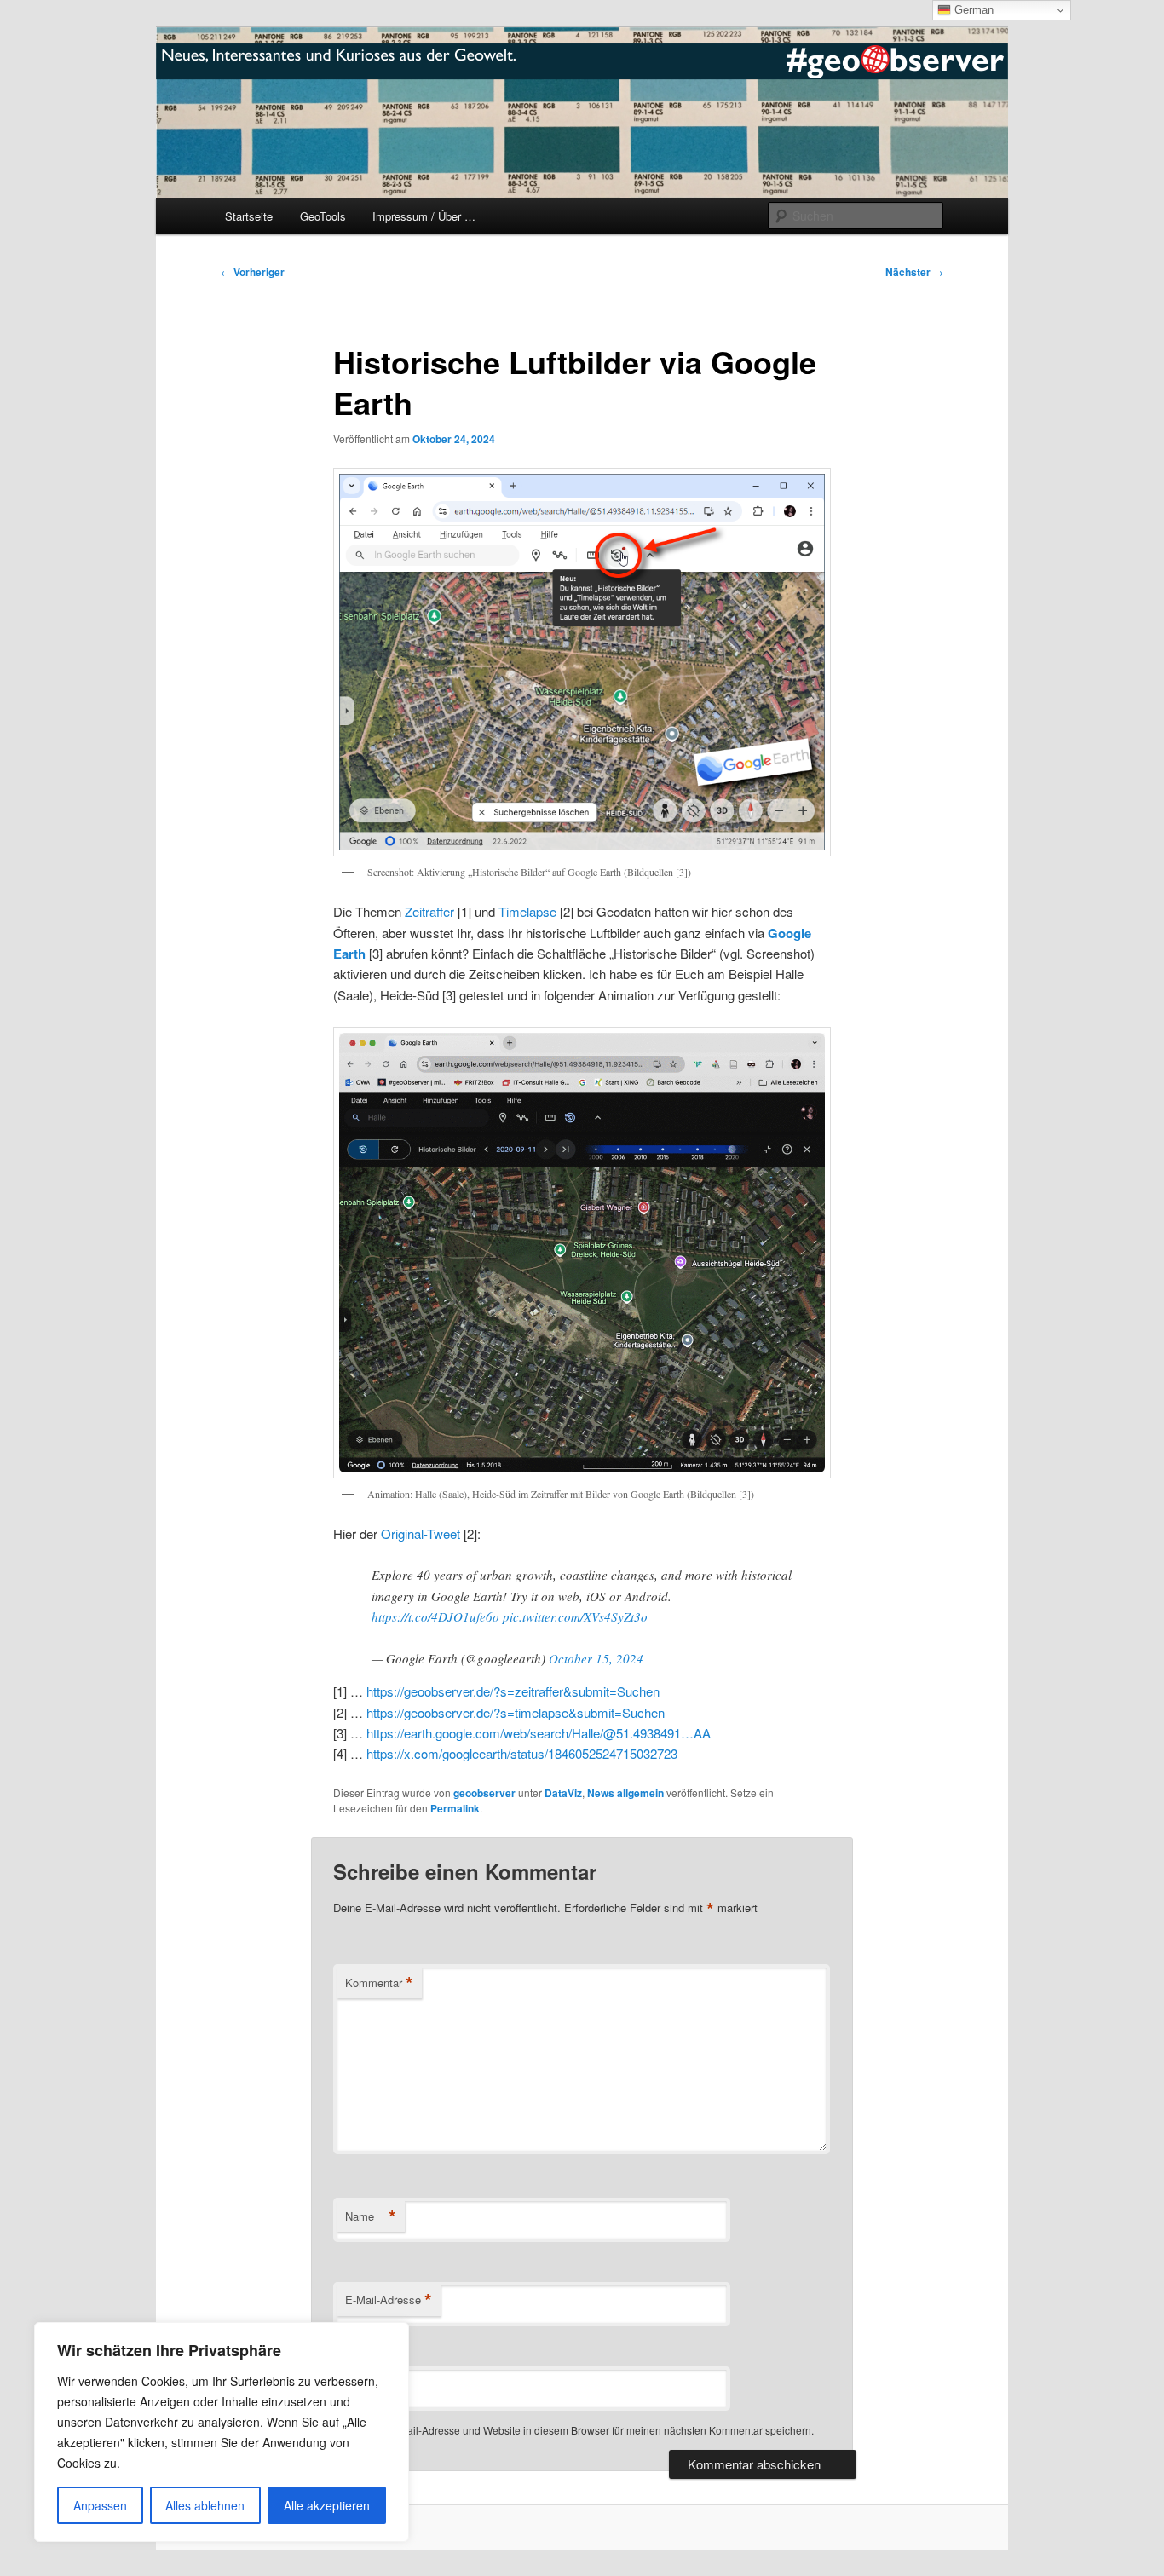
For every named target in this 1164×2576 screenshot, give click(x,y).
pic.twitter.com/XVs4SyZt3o (575, 1616)
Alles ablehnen (205, 2505)
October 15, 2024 (596, 1658)
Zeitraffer (429, 911)
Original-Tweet (421, 1533)
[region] (222, 2432)
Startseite (249, 216)
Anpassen (100, 2505)
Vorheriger (253, 272)
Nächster (914, 272)
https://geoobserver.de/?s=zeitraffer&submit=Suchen (513, 1691)
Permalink (455, 1808)
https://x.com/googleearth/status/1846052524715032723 (522, 1753)
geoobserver (484, 1793)
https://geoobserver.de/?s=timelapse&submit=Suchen (516, 1712)
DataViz (563, 1793)
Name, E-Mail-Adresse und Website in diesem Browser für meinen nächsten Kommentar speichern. (585, 2430)
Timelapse (527, 911)
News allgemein (625, 1793)
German (972, 10)
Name (371, 2216)
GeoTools (323, 216)
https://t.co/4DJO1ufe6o (435, 1616)
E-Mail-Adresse (389, 2300)
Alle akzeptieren (327, 2505)
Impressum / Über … (424, 216)
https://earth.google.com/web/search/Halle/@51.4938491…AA (539, 1733)
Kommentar (379, 1983)
